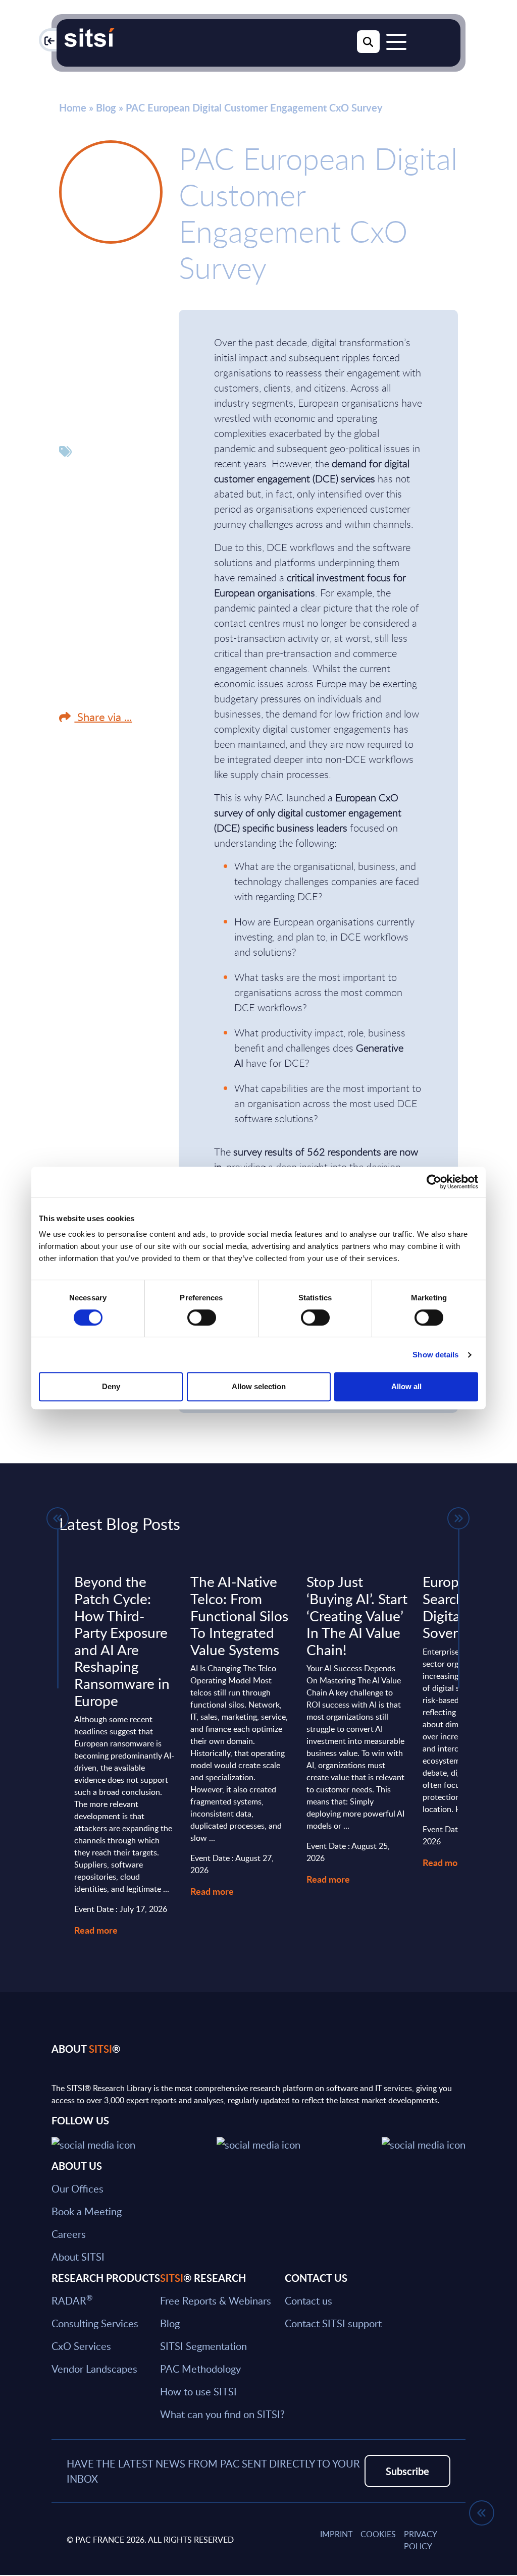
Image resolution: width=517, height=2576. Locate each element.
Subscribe (407, 2471)
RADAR (72, 2300)
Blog (106, 107)
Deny (111, 1386)
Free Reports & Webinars (216, 2300)
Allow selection (259, 1386)
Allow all (406, 1386)
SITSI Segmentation (203, 2346)
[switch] (202, 1318)
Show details (435, 1355)
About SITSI (78, 2257)
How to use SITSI (198, 2391)
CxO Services (81, 2346)
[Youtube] (424, 2143)
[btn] (58, 1518)
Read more (96, 1930)
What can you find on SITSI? (222, 2414)
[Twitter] (93, 2143)
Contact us (308, 2300)
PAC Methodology (200, 2369)
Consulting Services (95, 2323)
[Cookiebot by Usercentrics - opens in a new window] (434, 1182)
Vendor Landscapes (94, 2369)
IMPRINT (336, 2534)
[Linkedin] (258, 2143)
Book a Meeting (87, 2211)
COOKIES (378, 2534)
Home (73, 107)
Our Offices (77, 2188)
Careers (69, 2234)
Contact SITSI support (333, 2323)
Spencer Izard (106, 277)
